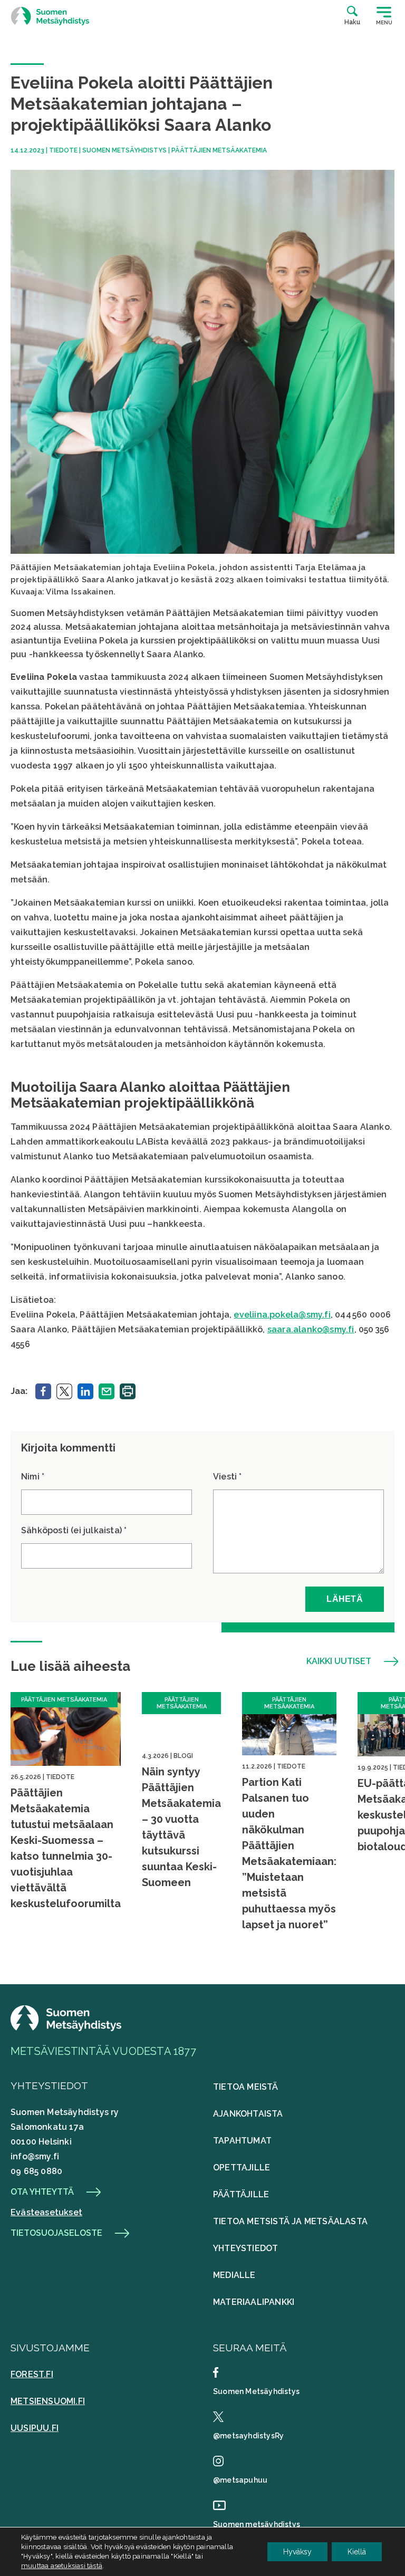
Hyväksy (297, 2552)
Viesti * (228, 1477)
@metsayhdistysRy (248, 2436)
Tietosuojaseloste (56, 2233)
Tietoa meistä (246, 2087)
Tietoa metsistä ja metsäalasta (290, 2221)
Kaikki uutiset (339, 1661)
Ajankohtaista (248, 2114)
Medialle (234, 2275)
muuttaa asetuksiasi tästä (62, 2566)
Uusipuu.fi (35, 2428)
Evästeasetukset (46, 2212)
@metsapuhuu (240, 2480)
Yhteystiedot (245, 2248)
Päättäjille (241, 2194)
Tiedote (63, 150)
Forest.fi (32, 2374)
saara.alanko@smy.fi (311, 1329)
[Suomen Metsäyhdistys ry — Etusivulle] (50, 16)
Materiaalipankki (254, 2302)
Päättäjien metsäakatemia (219, 150)
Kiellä (357, 2552)
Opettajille (242, 2168)
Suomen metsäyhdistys (257, 2524)
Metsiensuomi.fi (48, 2401)
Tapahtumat (242, 2141)
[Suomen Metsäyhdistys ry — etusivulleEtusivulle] (66, 2028)
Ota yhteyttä (42, 2192)
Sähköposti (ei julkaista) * (74, 1530)
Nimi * (33, 1477)
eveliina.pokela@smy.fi (282, 1315)
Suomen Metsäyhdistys (124, 150)
